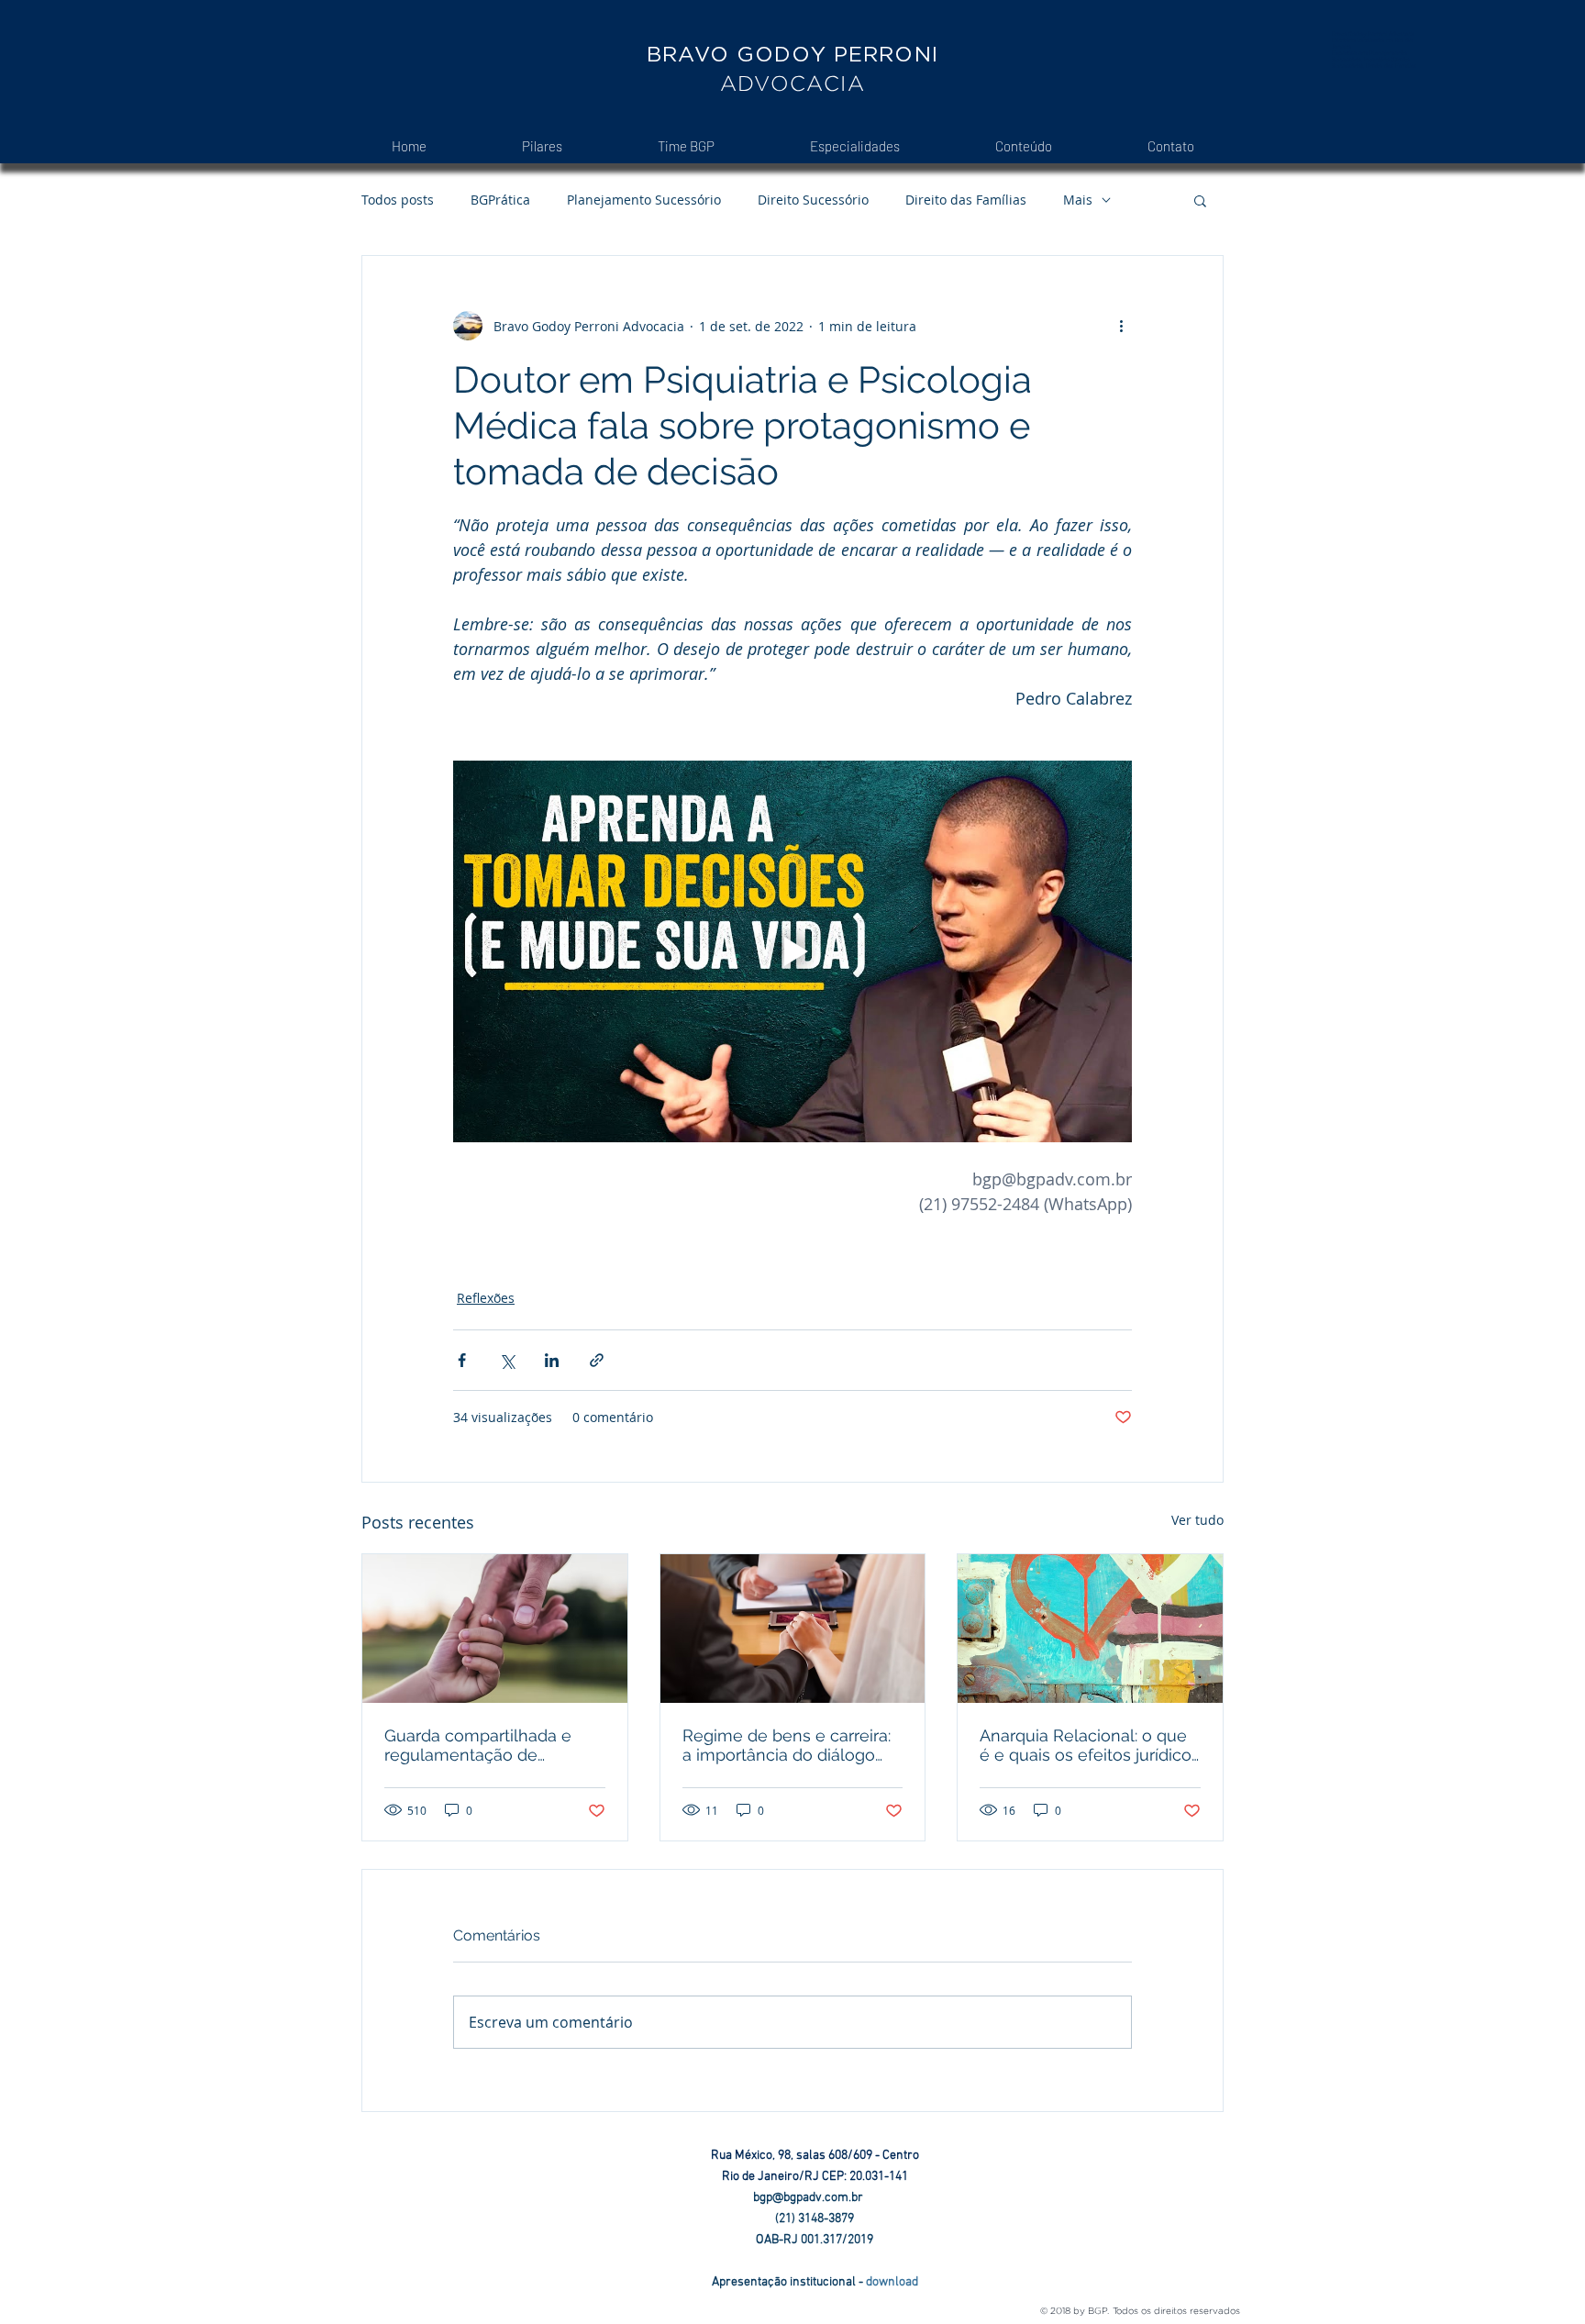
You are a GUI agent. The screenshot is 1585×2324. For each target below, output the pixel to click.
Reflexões (486, 1298)
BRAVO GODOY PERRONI (792, 54)
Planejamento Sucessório (644, 200)
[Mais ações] (1121, 326)
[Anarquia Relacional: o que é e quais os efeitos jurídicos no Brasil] (1090, 1629)
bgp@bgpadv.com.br (815, 2198)
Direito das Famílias (966, 200)
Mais (1078, 200)
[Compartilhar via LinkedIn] (552, 1360)
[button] (1200, 200)
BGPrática (500, 200)
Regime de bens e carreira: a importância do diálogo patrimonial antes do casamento (787, 1745)
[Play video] (792, 951)
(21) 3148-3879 (815, 2219)
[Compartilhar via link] (597, 1360)
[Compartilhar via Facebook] (462, 1360)
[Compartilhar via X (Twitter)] (507, 1360)
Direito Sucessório (813, 200)
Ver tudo (1197, 1520)
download (892, 2282)
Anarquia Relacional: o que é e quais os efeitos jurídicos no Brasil (1090, 1745)
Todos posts (398, 200)
